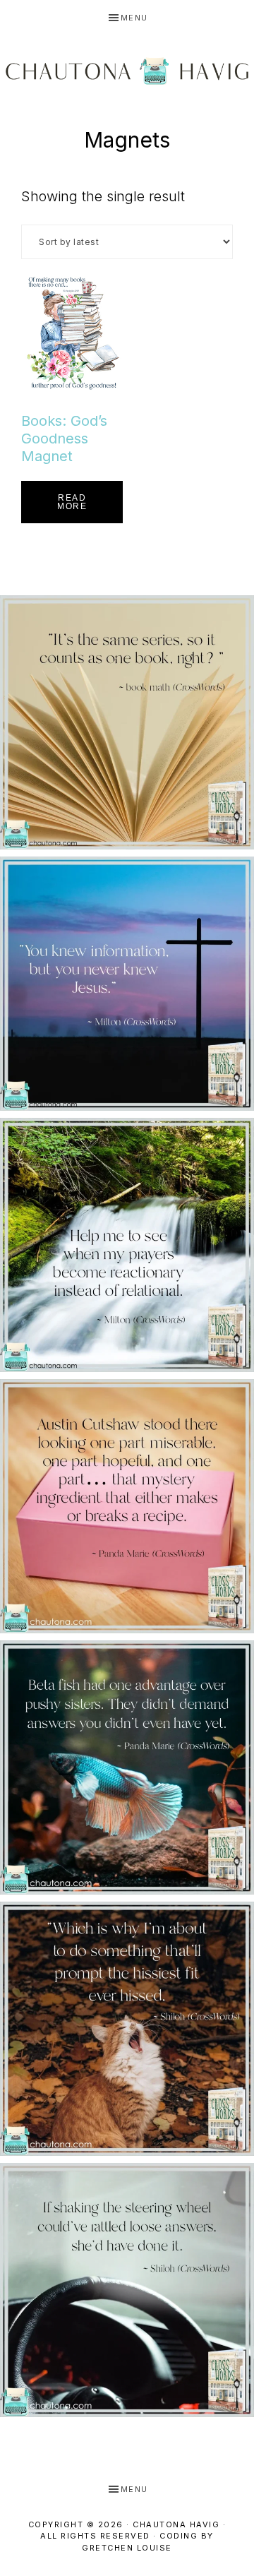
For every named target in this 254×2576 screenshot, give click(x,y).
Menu (134, 18)
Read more (72, 502)
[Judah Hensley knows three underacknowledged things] (127, 722)
